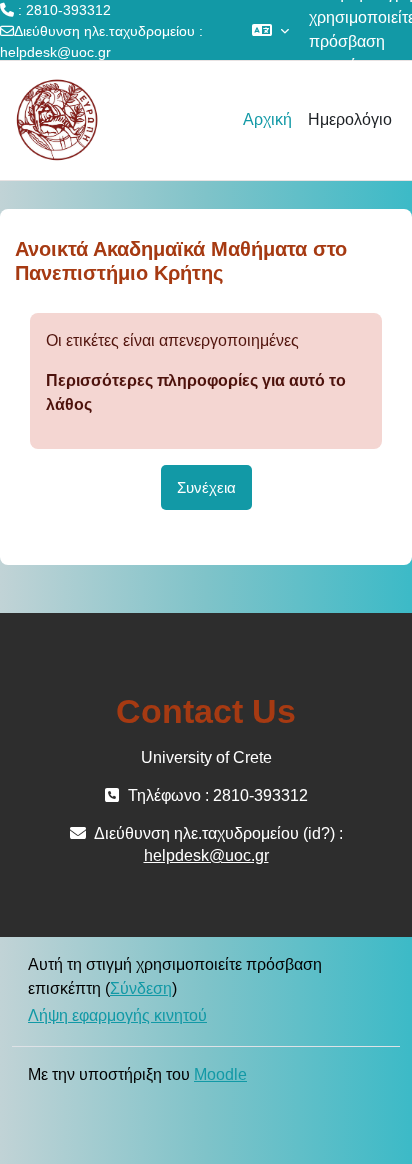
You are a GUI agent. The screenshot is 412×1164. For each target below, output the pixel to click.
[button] (270, 30)
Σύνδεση (141, 988)
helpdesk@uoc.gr (55, 52)
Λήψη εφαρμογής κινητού (117, 1015)
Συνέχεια (206, 487)
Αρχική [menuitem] (267, 119)
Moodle (220, 1074)
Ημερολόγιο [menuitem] (350, 119)
